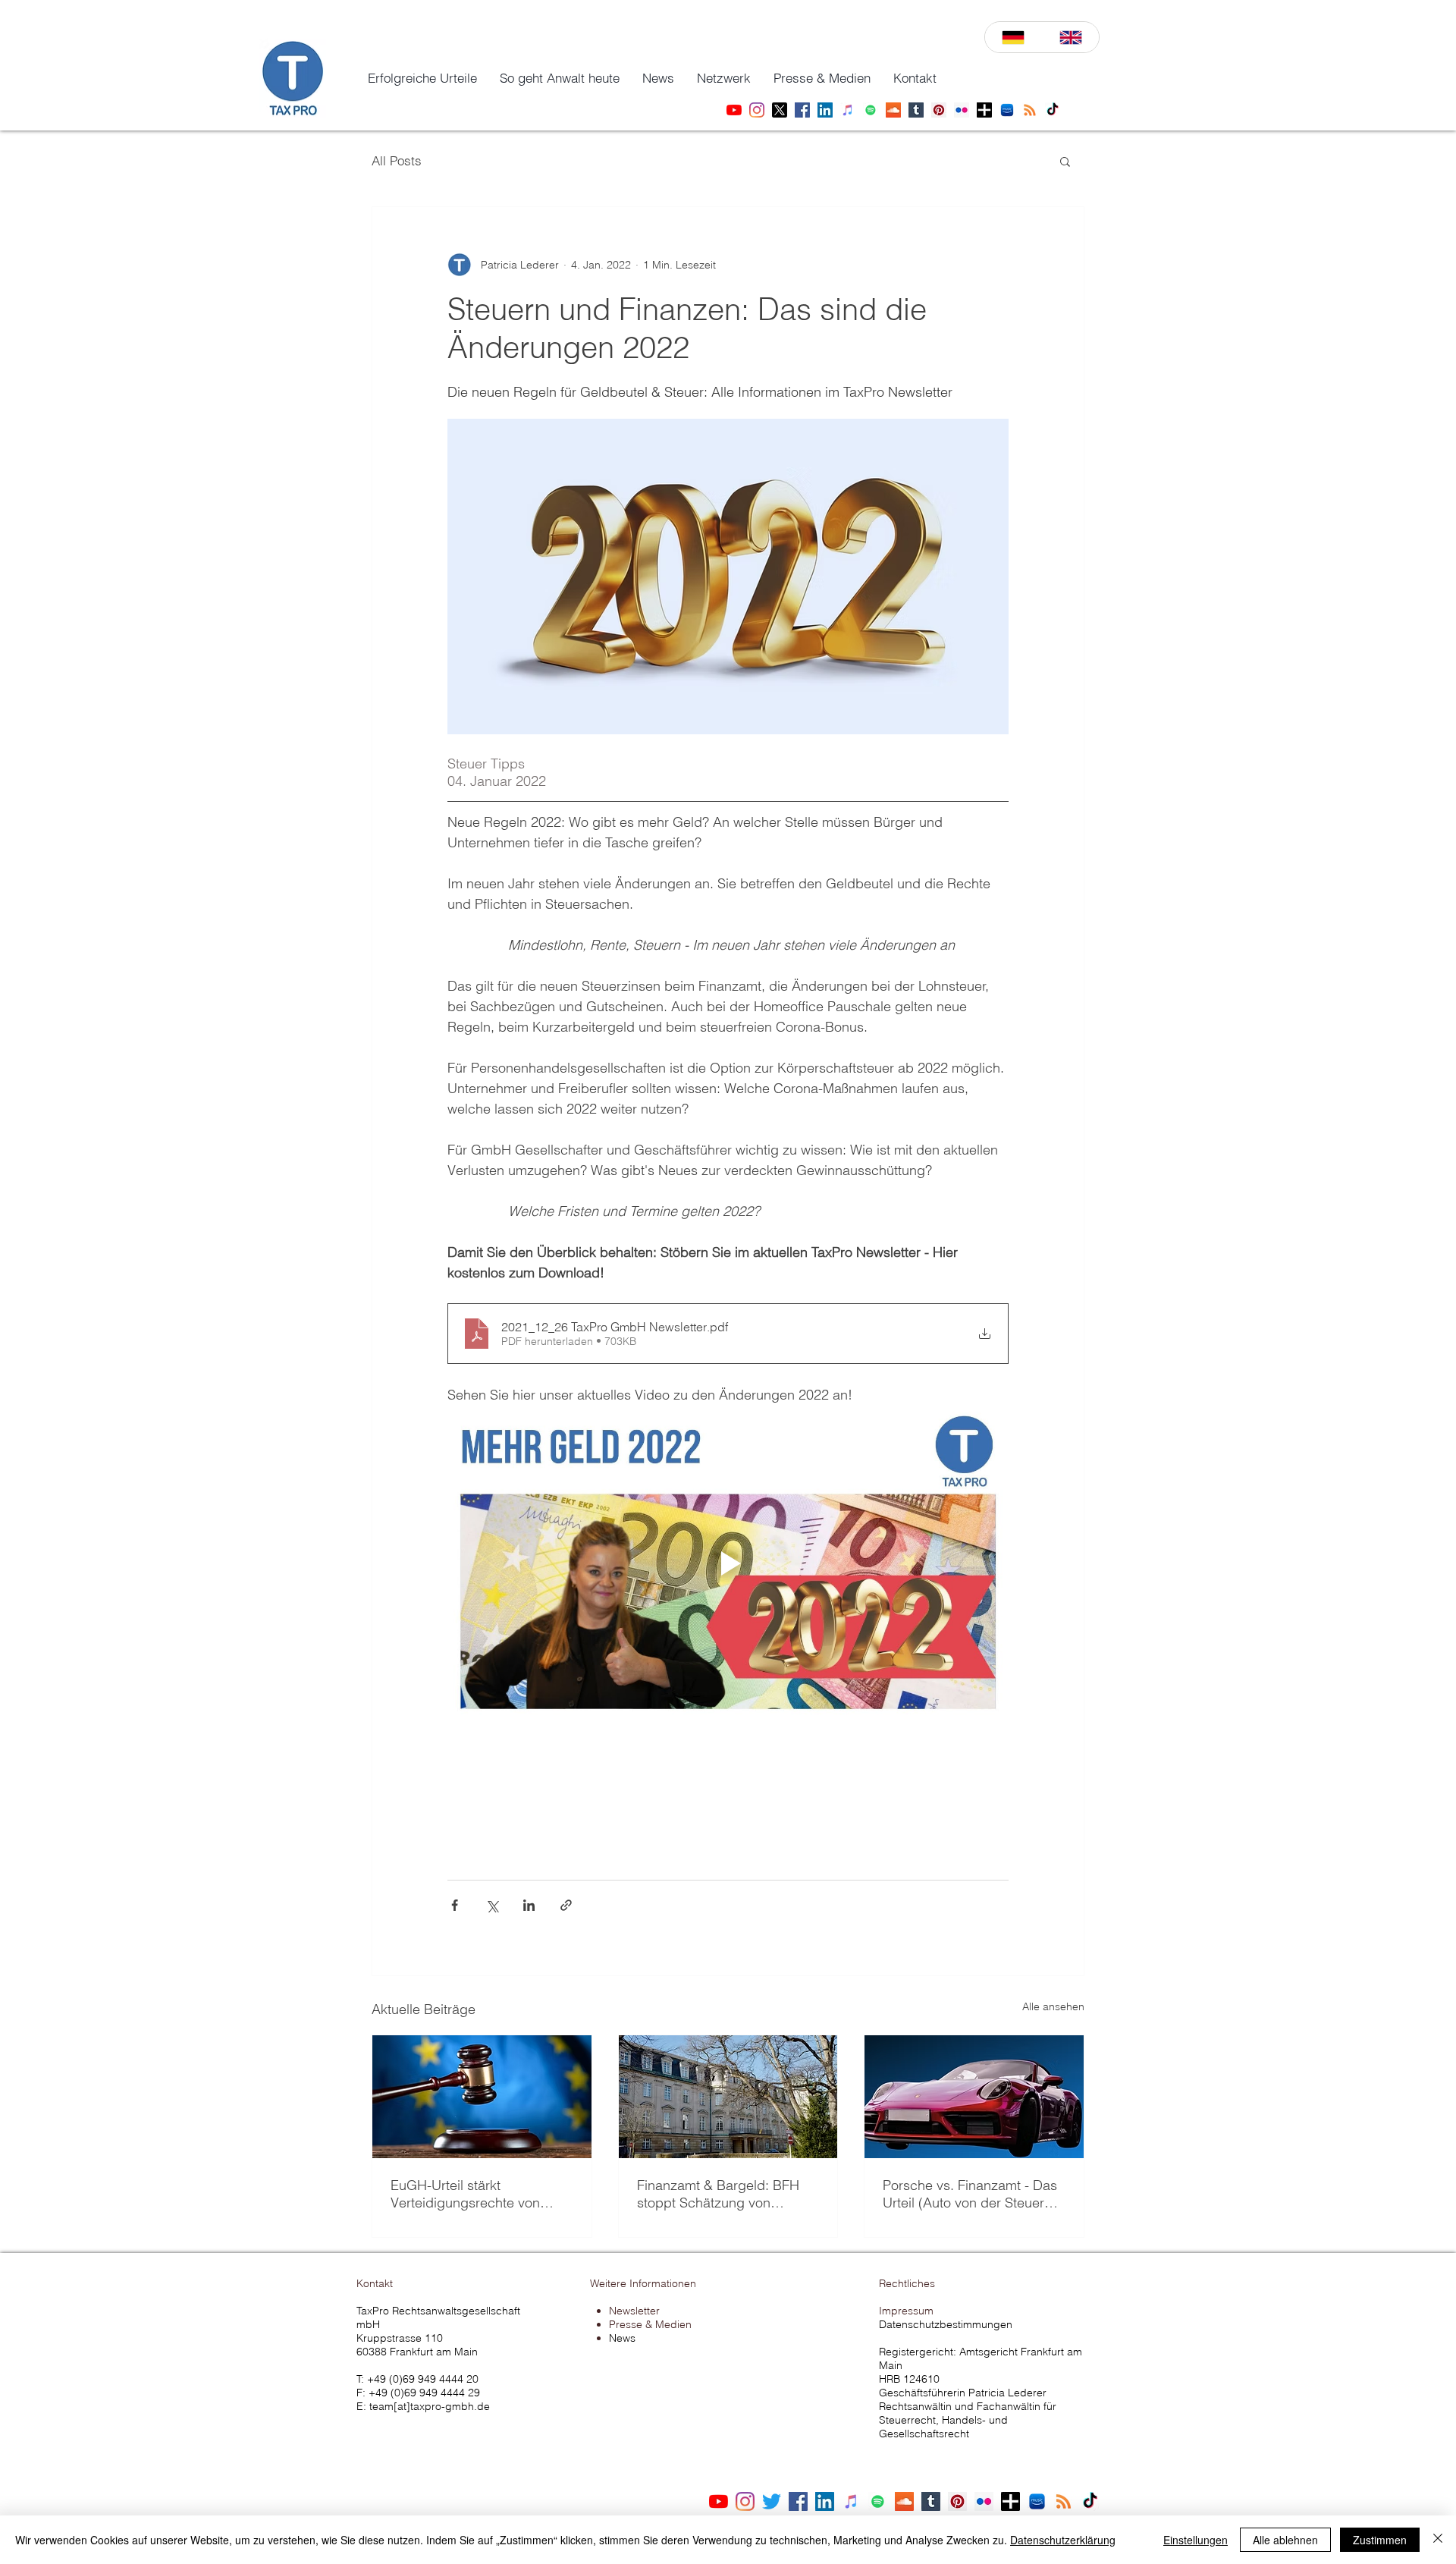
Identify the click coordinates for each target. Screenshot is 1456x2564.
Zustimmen (1380, 2540)
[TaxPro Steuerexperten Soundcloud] (893, 110)
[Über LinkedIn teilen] (529, 1905)
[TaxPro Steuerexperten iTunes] (848, 110)
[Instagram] (745, 2501)
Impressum (906, 2311)
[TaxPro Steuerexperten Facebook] (802, 110)
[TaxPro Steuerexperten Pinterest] (939, 110)
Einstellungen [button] (1196, 2540)
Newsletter (634, 2311)
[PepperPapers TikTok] (1053, 110)
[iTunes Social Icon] (851, 2501)
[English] (1071, 37)
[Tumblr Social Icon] (931, 2501)
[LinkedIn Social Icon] (825, 2501)
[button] (422, 78)
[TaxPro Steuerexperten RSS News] (1030, 110)
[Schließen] (1438, 2540)
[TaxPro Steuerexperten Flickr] (962, 110)
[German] (1014, 37)
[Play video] (728, 1563)
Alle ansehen (1053, 2006)
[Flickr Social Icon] (984, 2501)
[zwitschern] (772, 2501)
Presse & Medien (650, 2324)
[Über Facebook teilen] (455, 1905)
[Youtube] (719, 2501)
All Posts (397, 160)
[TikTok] (1090, 2501)
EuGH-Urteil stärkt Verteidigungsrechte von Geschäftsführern (465, 2194)
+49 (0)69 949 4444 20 (423, 2379)
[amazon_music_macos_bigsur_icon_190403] (1037, 2501)
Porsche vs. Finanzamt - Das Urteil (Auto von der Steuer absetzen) (970, 2194)
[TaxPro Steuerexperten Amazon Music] (1007, 110)
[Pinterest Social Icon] (957, 2501)
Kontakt (375, 2283)
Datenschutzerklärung (1063, 2540)
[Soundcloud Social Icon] (904, 2501)
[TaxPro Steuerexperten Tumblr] (916, 110)
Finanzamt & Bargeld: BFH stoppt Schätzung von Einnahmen (718, 2194)
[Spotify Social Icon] (878, 2501)
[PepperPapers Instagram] (757, 110)
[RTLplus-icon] (984, 110)
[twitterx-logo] (780, 110)
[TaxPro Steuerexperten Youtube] (734, 110)
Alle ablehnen (1285, 2540)
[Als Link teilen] (566, 1905)
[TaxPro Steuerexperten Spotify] (871, 110)
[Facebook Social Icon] (798, 2501)
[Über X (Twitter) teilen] (492, 1905)
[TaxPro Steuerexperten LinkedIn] (825, 110)
